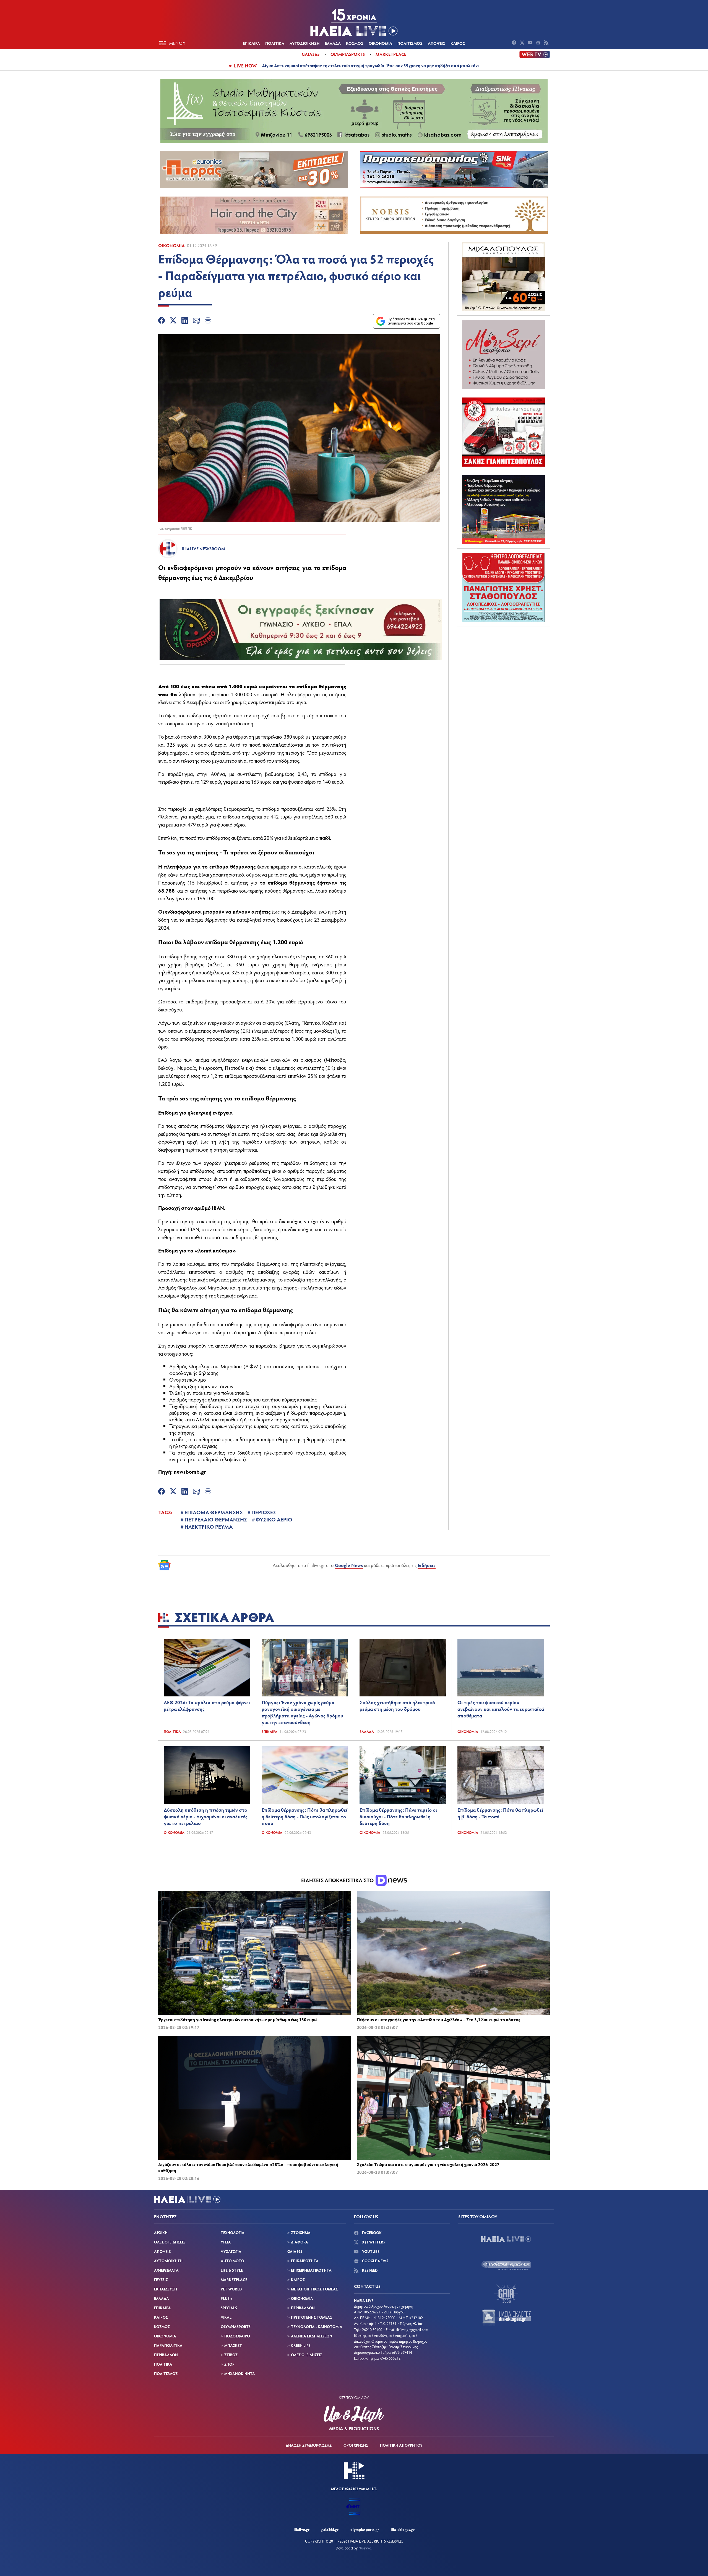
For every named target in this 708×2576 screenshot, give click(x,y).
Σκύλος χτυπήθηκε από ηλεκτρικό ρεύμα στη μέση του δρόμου (397, 1706)
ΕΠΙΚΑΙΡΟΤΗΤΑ (305, 2261)
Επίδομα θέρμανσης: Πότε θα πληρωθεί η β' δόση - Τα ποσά (500, 1813)
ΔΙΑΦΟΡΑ (300, 2242)
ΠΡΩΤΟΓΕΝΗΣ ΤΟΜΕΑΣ (312, 2317)
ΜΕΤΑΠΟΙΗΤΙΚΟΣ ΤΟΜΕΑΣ (314, 2289)
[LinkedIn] (185, 321)
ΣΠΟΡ (229, 2364)
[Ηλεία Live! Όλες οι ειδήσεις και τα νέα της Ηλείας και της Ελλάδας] (354, 22)
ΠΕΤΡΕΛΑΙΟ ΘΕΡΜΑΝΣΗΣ (216, 1519)
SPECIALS (229, 2308)
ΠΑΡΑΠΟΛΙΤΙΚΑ (168, 2345)
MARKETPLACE (234, 2280)
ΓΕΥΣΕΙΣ (161, 2280)
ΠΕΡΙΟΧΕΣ (264, 1512)
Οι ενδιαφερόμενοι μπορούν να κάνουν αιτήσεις (214, 911)
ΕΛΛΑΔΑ (333, 43)
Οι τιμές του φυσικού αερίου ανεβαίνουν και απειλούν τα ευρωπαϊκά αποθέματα (501, 1709)
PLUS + (227, 2298)
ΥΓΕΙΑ (226, 2242)
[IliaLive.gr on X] (523, 43)
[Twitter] (173, 321)
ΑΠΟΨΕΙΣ (437, 43)
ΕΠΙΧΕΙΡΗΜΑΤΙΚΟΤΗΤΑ (311, 2270)
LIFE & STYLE (232, 2270)
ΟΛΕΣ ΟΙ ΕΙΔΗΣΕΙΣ (170, 2242)
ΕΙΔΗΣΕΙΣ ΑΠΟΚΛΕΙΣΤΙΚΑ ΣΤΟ (338, 1880)
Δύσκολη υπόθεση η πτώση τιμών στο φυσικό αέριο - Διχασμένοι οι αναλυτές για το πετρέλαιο (206, 1816)
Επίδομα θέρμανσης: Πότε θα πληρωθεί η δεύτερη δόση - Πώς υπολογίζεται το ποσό (304, 1816)
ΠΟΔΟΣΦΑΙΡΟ (237, 2336)
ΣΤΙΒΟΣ (231, 2355)
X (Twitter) (373, 2242)
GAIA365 (295, 2251)
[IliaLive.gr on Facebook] (515, 43)
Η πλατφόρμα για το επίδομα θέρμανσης (207, 866)
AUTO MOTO (232, 2261)
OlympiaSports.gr (365, 2529)
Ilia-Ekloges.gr (403, 2529)
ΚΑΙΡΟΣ (458, 43)
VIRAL (226, 2317)
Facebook (371, 2233)
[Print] (208, 321)
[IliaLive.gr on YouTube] (531, 43)
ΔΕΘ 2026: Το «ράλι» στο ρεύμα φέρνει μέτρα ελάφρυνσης (207, 1706)
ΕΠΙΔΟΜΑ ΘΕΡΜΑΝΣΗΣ (214, 1512)
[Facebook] (162, 321)
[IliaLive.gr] (506, 2239)
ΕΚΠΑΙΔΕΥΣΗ (166, 2289)
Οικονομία (171, 245)
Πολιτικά (172, 1732)
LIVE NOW (245, 66)
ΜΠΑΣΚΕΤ (233, 2345)
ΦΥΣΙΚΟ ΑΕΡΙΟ (274, 1519)
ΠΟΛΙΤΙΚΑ (275, 43)
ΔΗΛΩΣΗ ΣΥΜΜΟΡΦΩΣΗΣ (309, 2445)
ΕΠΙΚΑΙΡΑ (251, 43)
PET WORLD (231, 2289)
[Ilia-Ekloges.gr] (506, 2318)
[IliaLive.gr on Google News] (539, 43)
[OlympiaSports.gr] (506, 2265)
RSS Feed (369, 2270)
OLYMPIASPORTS (236, 2327)
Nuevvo (365, 2548)
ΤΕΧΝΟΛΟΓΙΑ (233, 2233)
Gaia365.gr (330, 2529)
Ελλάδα (367, 1732)
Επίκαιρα (270, 1732)
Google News (349, 1565)
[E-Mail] (196, 321)
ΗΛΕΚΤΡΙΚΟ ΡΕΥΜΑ (209, 1526)
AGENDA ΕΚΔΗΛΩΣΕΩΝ (312, 2336)
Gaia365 (311, 54)
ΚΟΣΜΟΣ (355, 43)
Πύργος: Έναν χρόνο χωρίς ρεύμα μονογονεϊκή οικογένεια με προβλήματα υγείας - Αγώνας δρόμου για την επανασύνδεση (302, 1712)
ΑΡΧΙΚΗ (161, 2233)
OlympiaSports (348, 54)
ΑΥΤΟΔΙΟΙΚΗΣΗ (305, 43)
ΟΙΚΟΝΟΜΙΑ (380, 43)
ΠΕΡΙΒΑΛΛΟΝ (166, 2355)
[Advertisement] (503, 665)
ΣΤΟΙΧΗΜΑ (301, 2233)
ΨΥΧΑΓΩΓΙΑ (231, 2251)
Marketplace (391, 54)
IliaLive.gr (302, 2529)
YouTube (370, 2251)
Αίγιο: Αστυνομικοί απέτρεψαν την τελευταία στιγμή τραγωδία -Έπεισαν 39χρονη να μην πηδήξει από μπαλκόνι (370, 65)
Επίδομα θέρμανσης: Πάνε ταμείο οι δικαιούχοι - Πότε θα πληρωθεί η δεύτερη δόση (398, 1816)
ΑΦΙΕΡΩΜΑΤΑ (166, 2270)
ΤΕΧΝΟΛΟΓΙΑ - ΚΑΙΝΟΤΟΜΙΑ (317, 2327)
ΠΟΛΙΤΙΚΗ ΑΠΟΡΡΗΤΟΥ (401, 2445)
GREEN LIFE (301, 2345)
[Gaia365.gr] (506, 2292)
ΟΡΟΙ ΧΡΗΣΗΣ (356, 2445)
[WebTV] (535, 54)
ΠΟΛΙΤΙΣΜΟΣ (410, 43)
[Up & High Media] (354, 2418)
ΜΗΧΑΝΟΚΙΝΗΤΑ (240, 2374)
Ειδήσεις (427, 1565)
